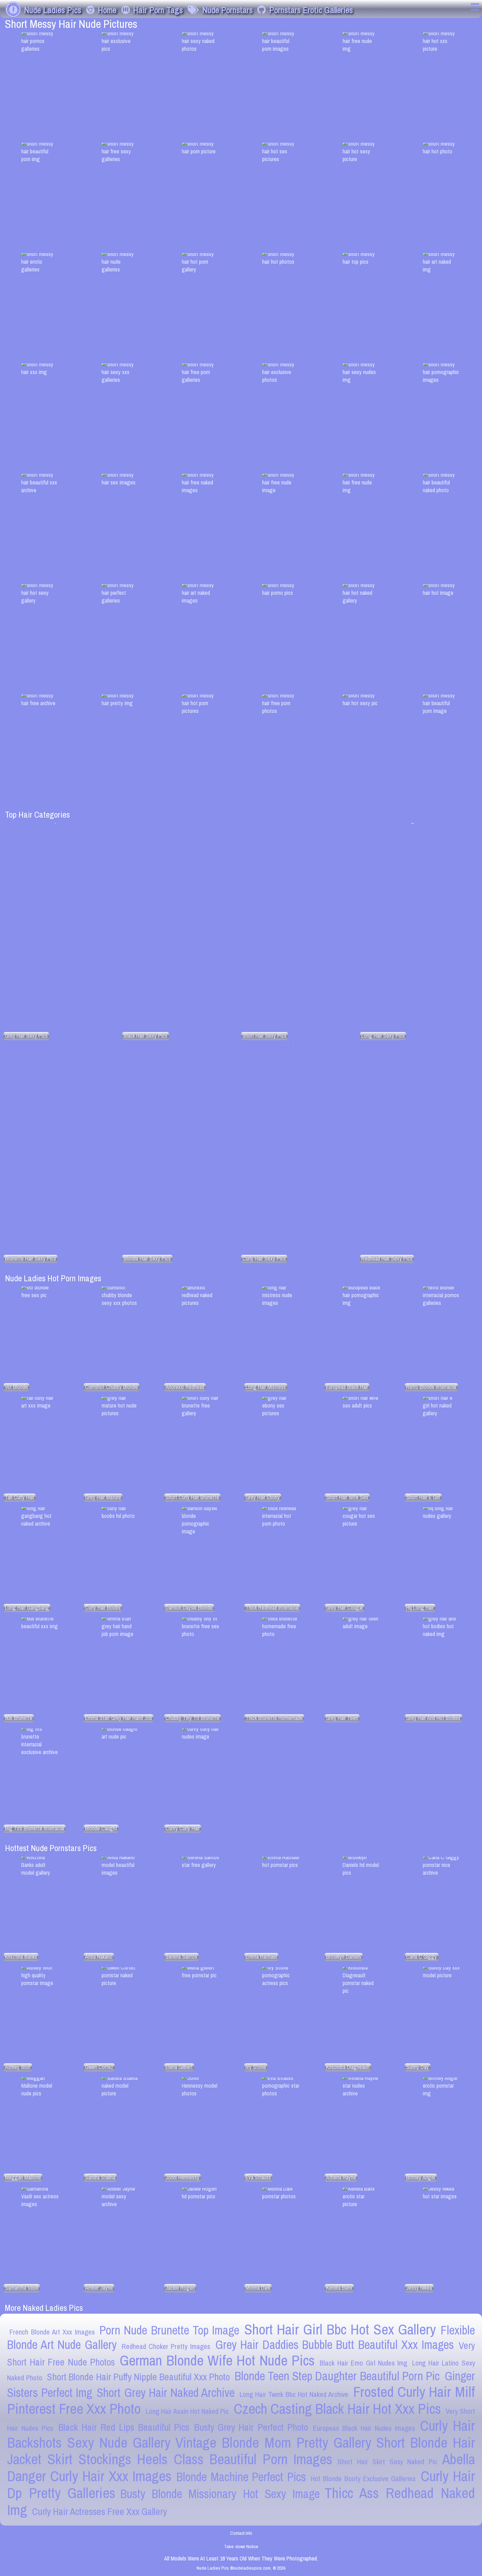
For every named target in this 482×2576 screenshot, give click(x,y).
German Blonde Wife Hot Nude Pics (217, 2360)
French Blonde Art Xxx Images (52, 2332)
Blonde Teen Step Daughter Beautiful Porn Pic (337, 2376)
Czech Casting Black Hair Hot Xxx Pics (337, 2409)
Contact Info (241, 2533)
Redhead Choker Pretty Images (166, 2346)
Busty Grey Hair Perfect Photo (251, 2427)
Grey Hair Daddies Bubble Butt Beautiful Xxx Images (335, 2345)
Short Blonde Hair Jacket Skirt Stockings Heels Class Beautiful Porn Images (241, 2451)
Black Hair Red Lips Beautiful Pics (124, 2427)
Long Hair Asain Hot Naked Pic (187, 2411)
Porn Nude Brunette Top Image (169, 2330)
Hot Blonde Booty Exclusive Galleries (363, 2479)
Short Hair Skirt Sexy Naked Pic (387, 2462)
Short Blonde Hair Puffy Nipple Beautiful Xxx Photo (138, 2377)
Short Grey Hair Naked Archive (166, 2393)
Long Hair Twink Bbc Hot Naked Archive (294, 2394)
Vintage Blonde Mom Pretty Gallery (273, 2443)
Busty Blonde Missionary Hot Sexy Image (220, 2494)
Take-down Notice (241, 2546)
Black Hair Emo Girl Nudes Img (363, 2363)
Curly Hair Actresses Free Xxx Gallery (100, 2512)
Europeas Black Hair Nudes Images (364, 2428)
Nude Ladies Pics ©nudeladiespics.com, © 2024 (241, 2568)
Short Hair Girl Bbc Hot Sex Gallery (340, 2329)
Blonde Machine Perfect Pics (241, 2477)
